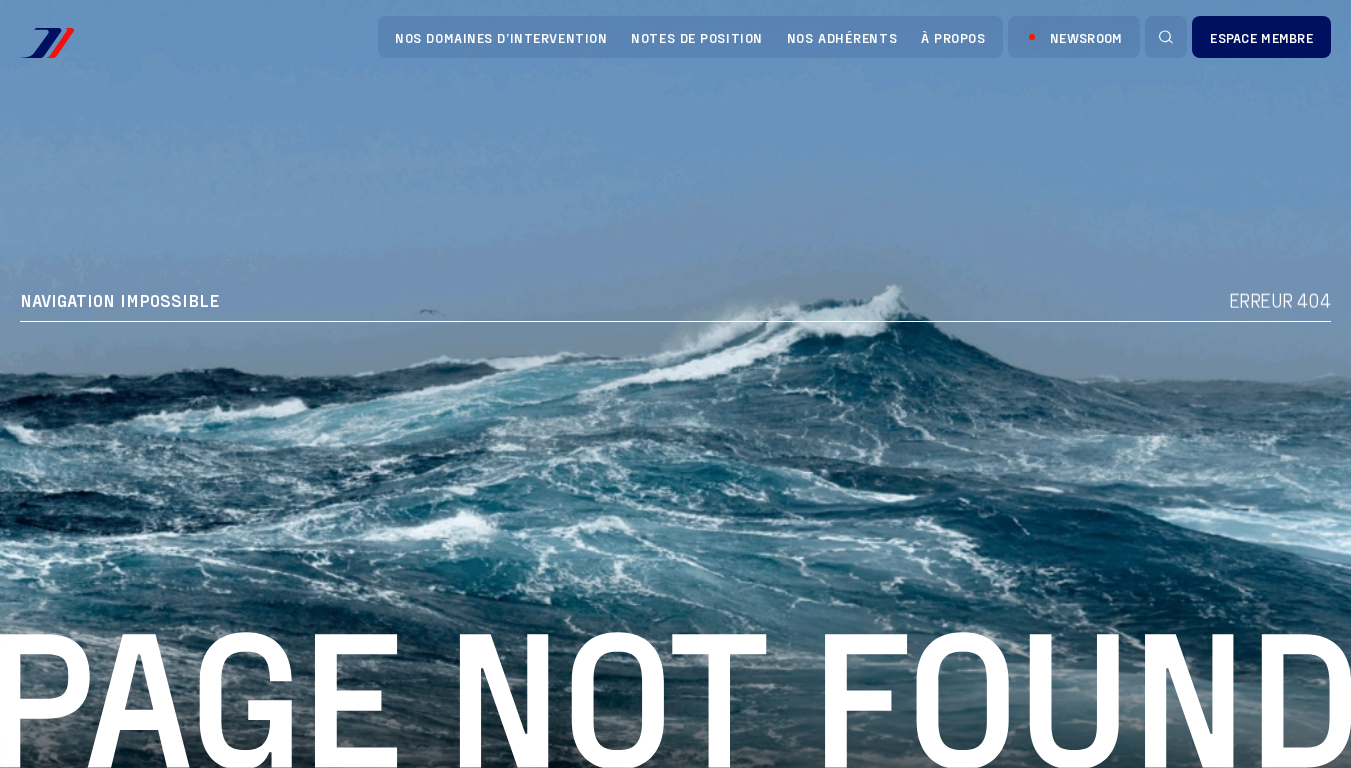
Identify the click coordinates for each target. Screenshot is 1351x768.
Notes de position (697, 37)
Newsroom (1086, 37)
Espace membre (1261, 37)
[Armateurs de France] (47, 43)
